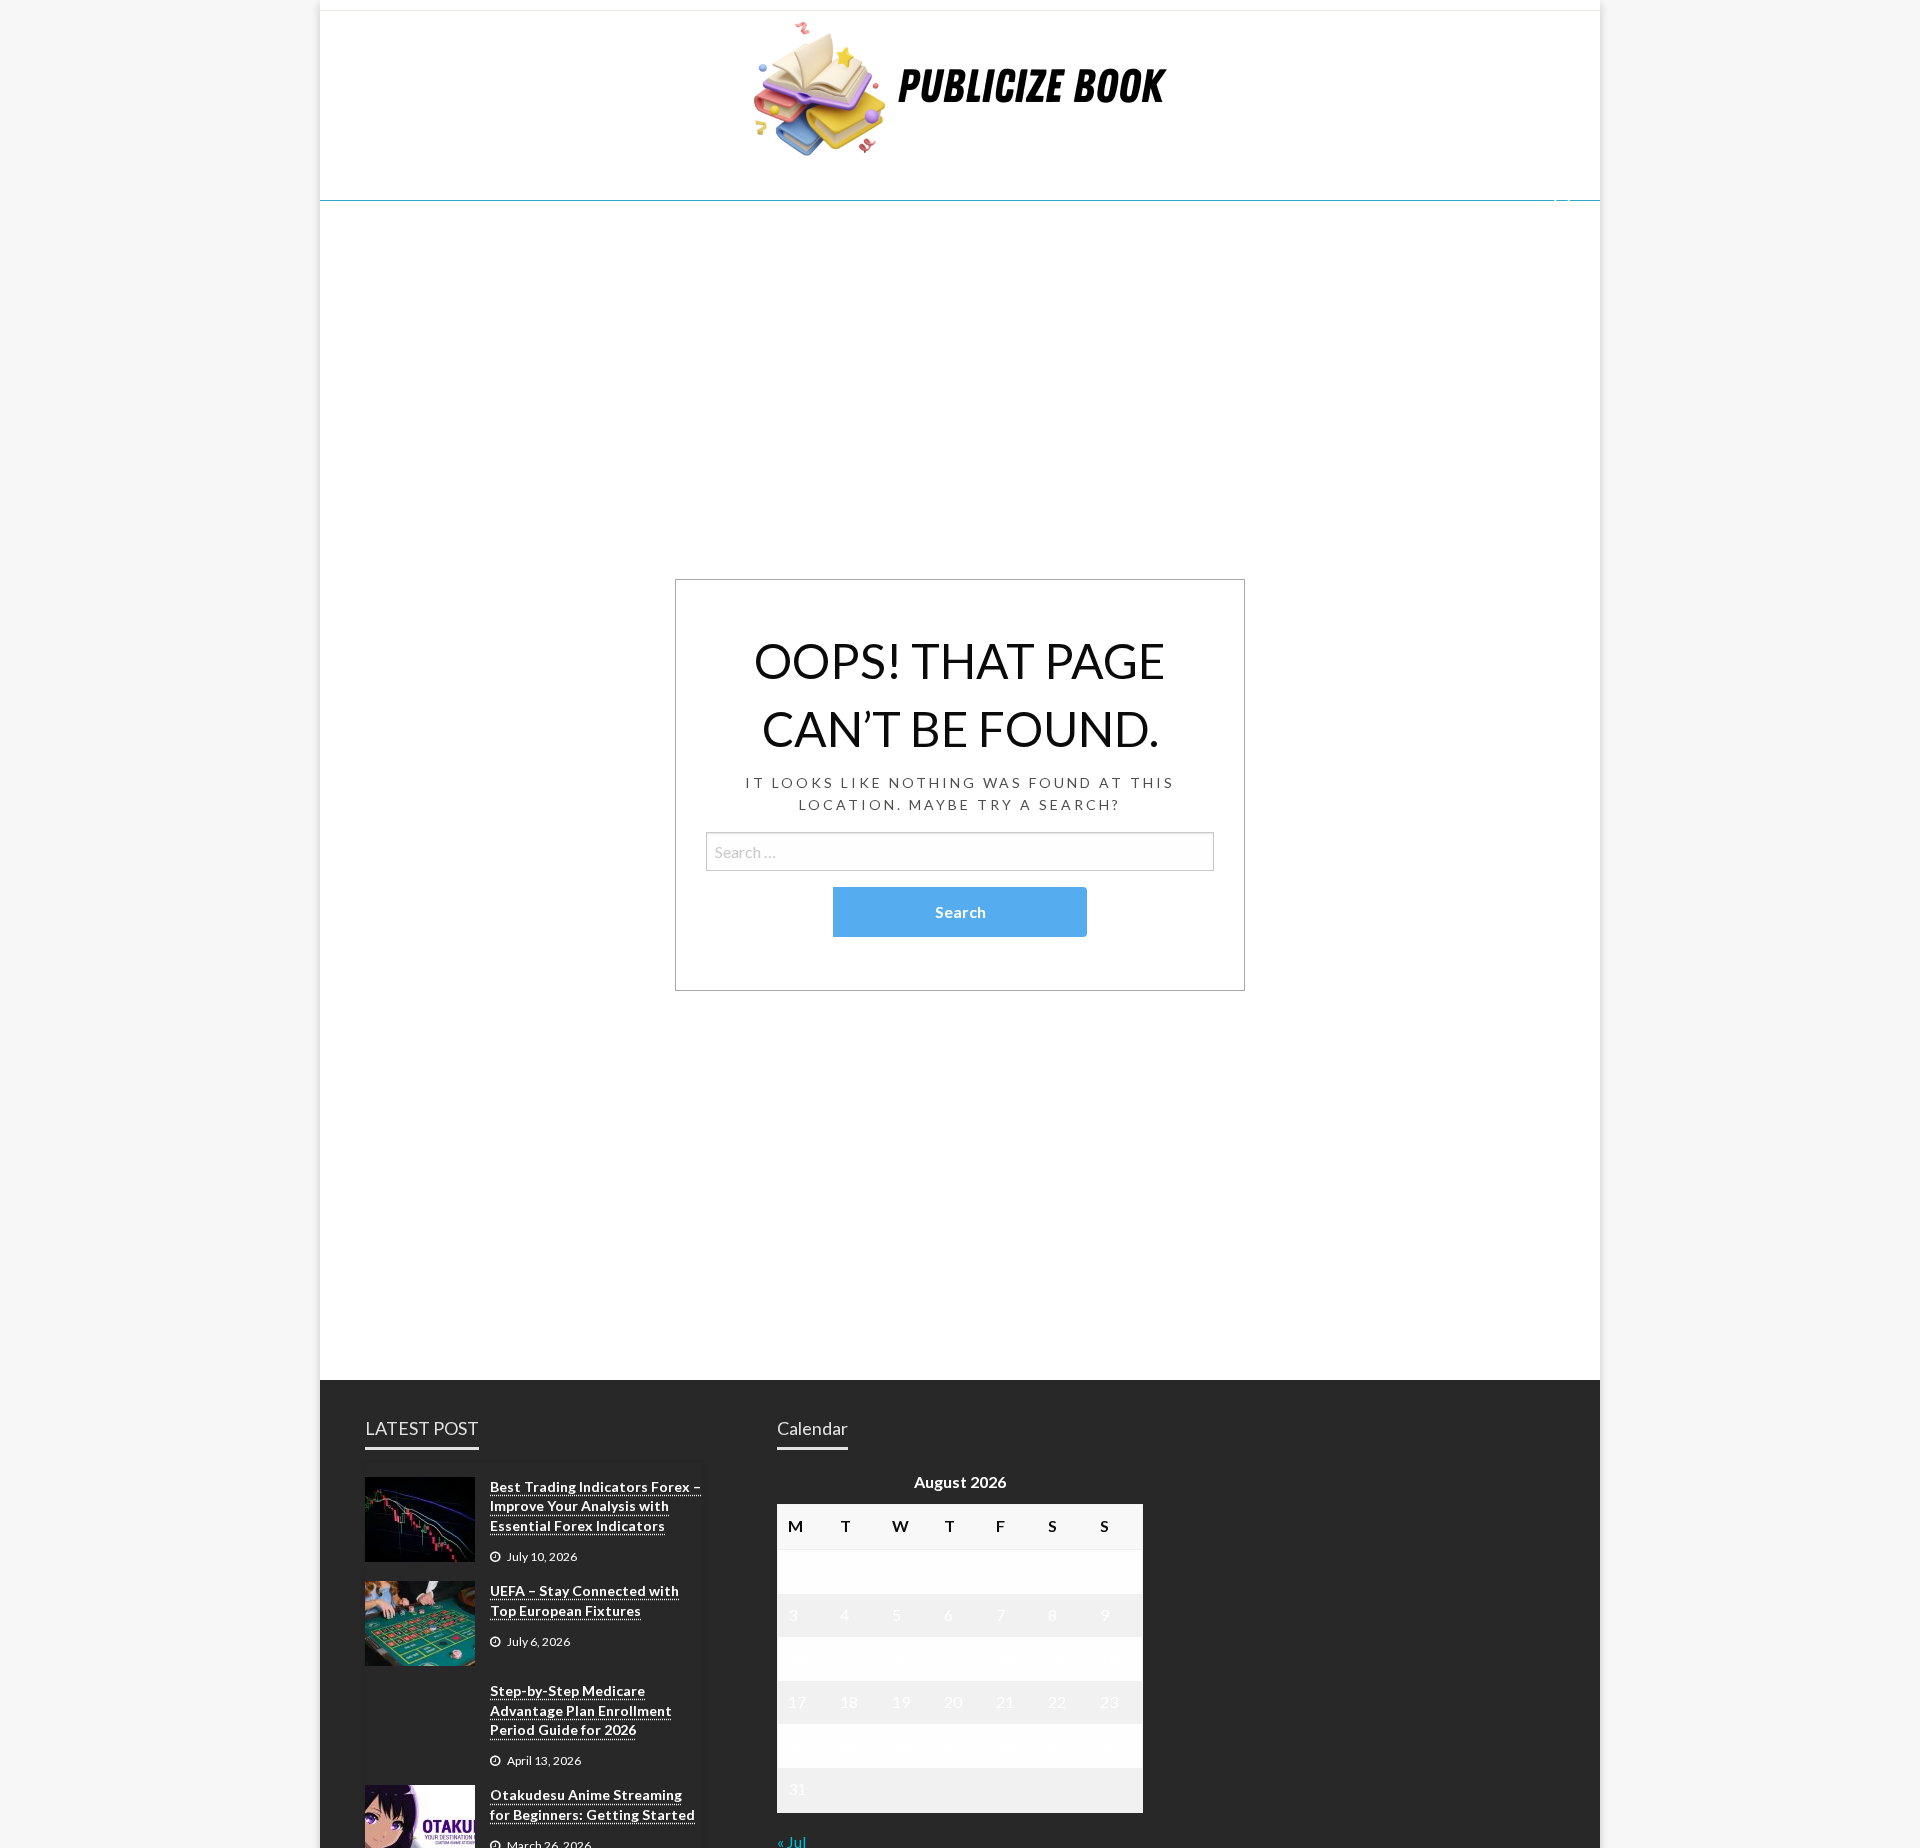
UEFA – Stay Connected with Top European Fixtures (584, 1600)
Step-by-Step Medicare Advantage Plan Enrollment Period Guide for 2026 (581, 1710)
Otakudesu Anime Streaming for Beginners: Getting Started (592, 1804)
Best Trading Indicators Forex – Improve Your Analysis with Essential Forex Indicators (595, 1506)
